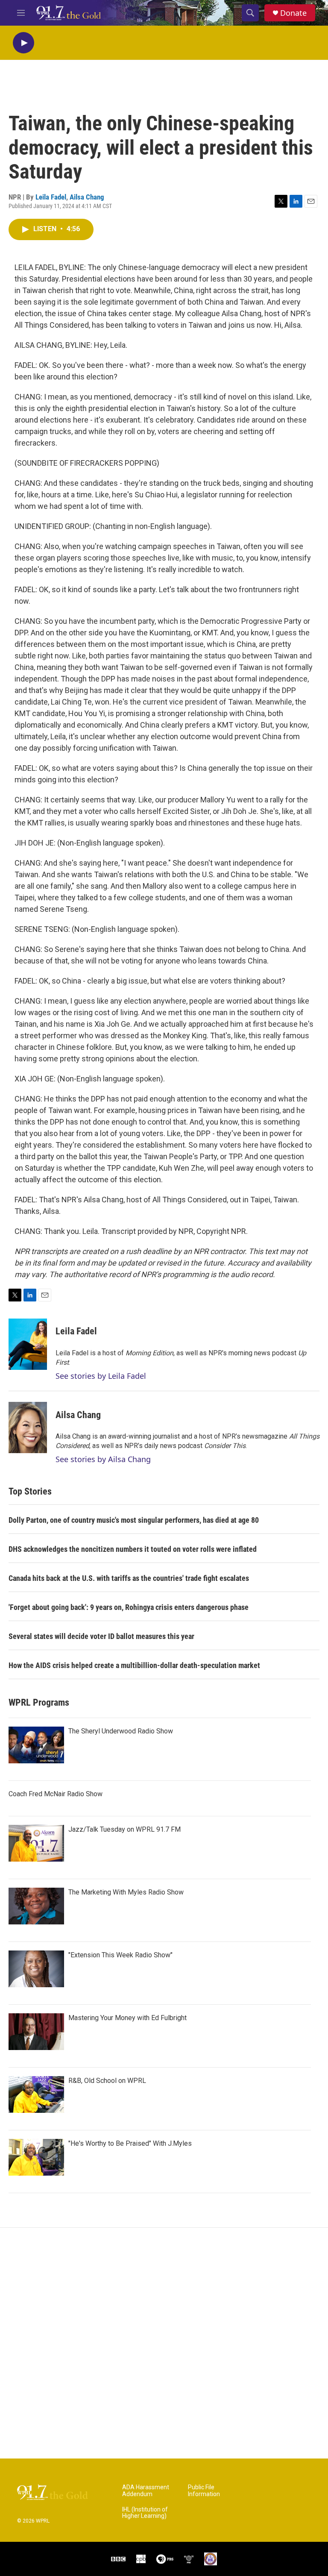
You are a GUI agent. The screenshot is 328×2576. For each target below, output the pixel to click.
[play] (23, 43)
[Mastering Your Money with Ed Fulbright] (36, 2032)
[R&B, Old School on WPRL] (36, 2094)
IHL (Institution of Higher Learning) (145, 2513)
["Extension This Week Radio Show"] (36, 1969)
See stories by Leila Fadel (101, 1376)
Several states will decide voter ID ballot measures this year (101, 1636)
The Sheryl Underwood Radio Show (121, 1731)
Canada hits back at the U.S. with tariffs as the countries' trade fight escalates (129, 1578)
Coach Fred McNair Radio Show (56, 1794)
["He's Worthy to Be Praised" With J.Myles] (36, 2157)
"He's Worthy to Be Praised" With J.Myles (130, 2143)
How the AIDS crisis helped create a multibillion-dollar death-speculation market (134, 1665)
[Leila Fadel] (28, 1344)
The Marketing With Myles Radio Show (126, 1892)
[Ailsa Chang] (28, 1428)
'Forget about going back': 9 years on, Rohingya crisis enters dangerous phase (129, 1607)
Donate (293, 13)
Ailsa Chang (87, 197)
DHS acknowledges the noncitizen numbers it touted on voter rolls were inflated (133, 1549)
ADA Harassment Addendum (146, 2491)
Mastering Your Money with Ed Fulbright (127, 2018)
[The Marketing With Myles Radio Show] (36, 1906)
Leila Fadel (51, 197)
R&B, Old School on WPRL (107, 2081)
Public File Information (204, 2491)
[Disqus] (164, 2343)
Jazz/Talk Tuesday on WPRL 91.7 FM (124, 1829)
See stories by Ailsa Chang (103, 1459)
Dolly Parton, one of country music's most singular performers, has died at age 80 (134, 1520)
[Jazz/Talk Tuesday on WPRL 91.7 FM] (36, 1843)
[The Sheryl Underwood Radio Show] (36, 1745)
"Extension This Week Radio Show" (120, 1955)
